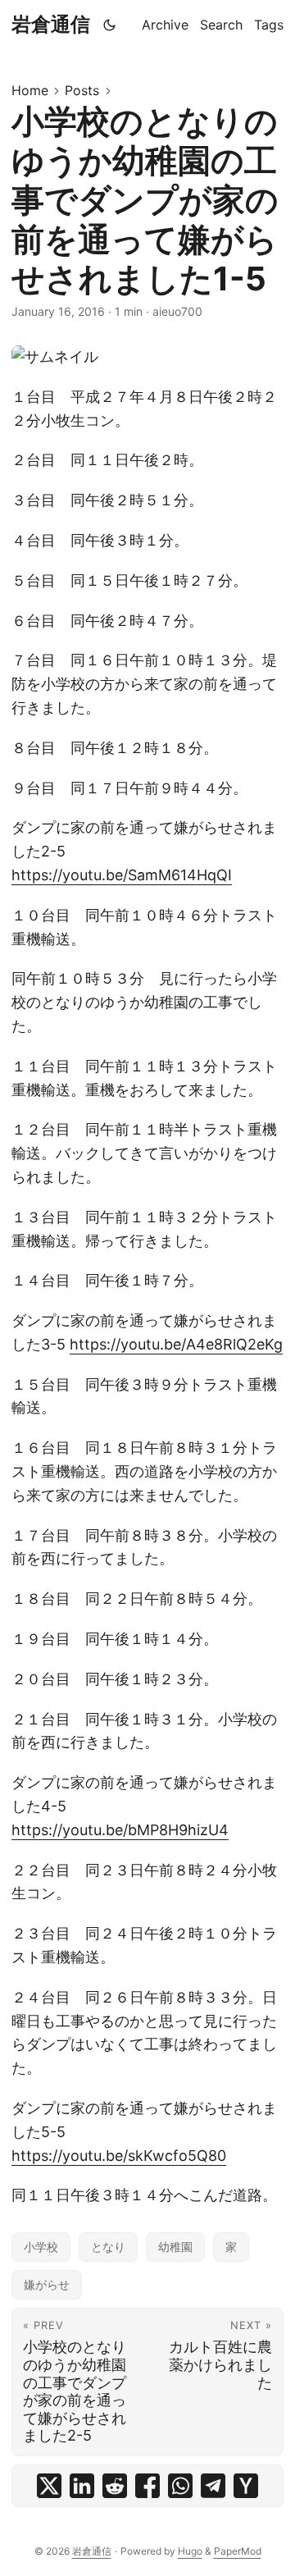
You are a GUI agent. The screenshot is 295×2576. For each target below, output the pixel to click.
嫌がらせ (47, 2284)
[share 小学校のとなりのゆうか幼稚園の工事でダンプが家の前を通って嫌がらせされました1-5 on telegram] (213, 2486)
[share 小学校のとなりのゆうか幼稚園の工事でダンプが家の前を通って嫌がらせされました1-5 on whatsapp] (180, 2486)
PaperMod (238, 2551)
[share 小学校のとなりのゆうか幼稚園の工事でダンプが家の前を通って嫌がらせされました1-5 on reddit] (115, 2486)
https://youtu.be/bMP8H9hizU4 (120, 1830)
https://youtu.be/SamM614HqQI (122, 875)
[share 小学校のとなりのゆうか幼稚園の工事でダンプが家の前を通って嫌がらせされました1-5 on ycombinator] (246, 2486)
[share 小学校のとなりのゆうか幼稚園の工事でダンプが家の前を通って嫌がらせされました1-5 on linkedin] (82, 2486)
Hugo (190, 2551)
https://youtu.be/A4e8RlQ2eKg (176, 1344)
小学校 (41, 2247)
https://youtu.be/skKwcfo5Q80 (119, 2156)
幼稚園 (175, 2247)
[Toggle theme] (110, 25)
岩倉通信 (51, 24)
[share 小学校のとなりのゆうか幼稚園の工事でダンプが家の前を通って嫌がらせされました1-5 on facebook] (147, 2486)
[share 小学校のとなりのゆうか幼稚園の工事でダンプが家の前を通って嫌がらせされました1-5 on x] (49, 2486)
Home (30, 90)
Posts (82, 90)
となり (108, 2247)
